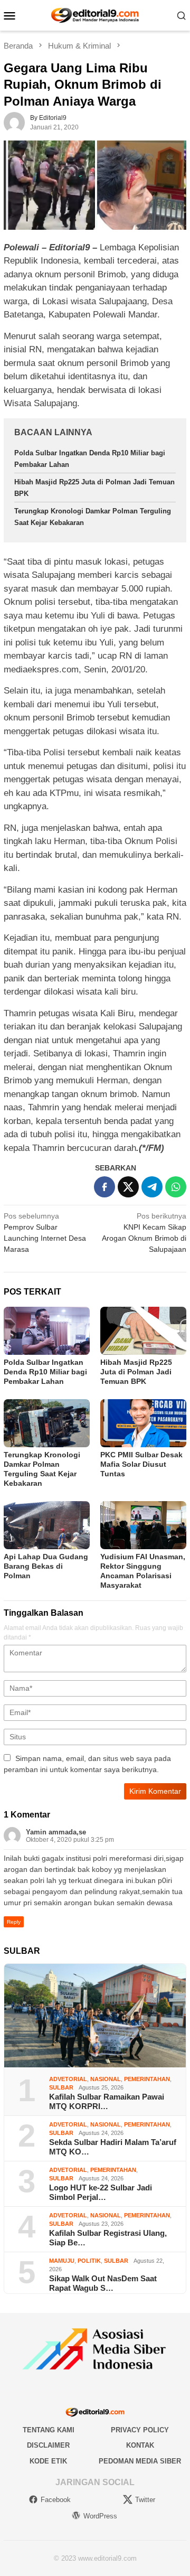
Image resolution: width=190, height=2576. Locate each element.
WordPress (100, 2516)
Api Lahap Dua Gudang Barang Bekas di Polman (46, 1566)
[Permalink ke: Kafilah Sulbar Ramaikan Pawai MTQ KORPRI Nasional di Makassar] (95, 2016)
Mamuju (62, 2261)
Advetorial (68, 2079)
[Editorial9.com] (95, 15)
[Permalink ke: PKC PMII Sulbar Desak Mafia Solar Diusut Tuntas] (143, 1423)
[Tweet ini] (128, 1187)
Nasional (106, 2079)
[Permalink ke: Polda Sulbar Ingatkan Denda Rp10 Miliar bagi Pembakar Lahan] (47, 1331)
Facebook (56, 2500)
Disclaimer (48, 2445)
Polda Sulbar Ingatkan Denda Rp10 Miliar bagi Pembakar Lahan (45, 1372)
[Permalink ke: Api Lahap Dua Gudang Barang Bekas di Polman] (47, 1525)
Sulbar (61, 2087)
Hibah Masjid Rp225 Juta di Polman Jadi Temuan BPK (136, 1372)
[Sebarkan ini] (104, 1187)
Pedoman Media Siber (140, 2461)
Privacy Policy (140, 2430)
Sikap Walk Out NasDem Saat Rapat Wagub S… (103, 2283)
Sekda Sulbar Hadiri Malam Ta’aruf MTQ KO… (113, 2147)
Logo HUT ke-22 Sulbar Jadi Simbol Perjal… (101, 2192)
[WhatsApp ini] (176, 1187)
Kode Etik (48, 2461)
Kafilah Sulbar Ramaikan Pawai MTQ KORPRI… (107, 2101)
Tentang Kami (49, 2430)
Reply (14, 1922)
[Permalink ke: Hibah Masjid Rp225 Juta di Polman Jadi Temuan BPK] (143, 1331)
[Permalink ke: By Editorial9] (14, 122)
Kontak (140, 2445)
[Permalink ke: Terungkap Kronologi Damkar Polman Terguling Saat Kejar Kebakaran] (47, 1423)
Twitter (145, 2500)
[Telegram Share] (152, 1187)
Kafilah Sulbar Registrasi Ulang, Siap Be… (108, 2238)
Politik (89, 2261)
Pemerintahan (147, 2079)
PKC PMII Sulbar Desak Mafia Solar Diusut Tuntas (141, 1464)
